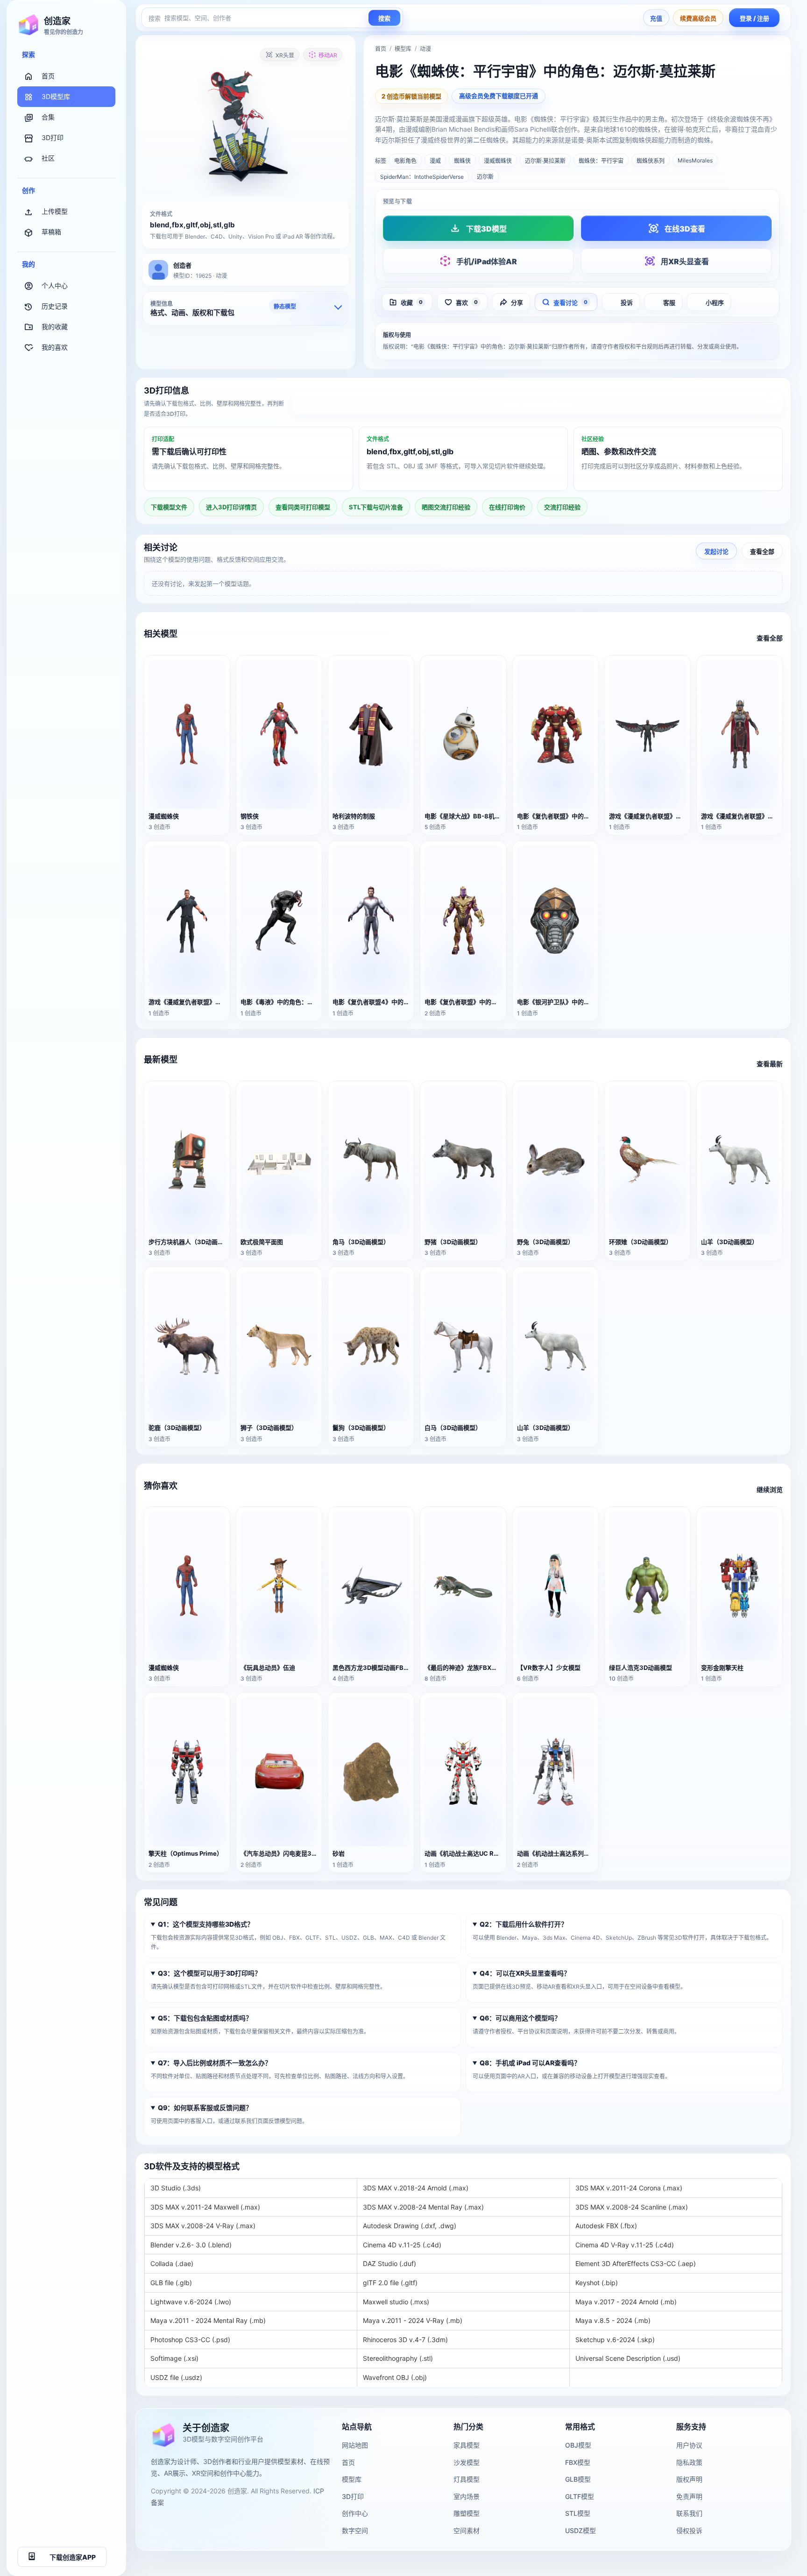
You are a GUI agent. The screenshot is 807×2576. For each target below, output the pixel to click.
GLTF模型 (580, 2496)
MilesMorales (695, 160)
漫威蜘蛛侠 (498, 161)
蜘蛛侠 (462, 161)
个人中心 (55, 285)
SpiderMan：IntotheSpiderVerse (422, 177)
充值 (656, 18)
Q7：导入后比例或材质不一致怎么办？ (215, 2063)
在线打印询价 (507, 507)
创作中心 (355, 2513)
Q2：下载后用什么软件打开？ (524, 1924)
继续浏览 (770, 1489)
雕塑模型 (467, 2513)
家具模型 (467, 2445)
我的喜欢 (55, 347)
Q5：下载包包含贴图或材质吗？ (205, 2018)
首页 (48, 76)
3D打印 (53, 137)
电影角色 (405, 161)
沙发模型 (467, 2462)
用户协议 (689, 2445)
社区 (48, 158)
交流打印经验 (562, 507)
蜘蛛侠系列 (651, 161)
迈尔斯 (485, 177)
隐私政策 (689, 2462)
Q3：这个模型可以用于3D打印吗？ (209, 1973)
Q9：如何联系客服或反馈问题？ (205, 2108)
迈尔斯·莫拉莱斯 (545, 161)
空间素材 (467, 2530)
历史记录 (55, 306)
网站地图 (355, 2445)
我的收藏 (55, 327)
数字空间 (355, 2530)
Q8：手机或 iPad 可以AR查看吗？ (530, 2063)
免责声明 (689, 2496)
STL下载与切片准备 (376, 507)
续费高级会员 (698, 18)
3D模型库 (56, 96)
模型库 (403, 49)
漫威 (435, 161)
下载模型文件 (169, 507)
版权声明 (689, 2479)
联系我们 (689, 2513)
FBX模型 (578, 2462)
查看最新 (770, 1064)
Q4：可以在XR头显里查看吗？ (525, 1973)
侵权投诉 (689, 2530)
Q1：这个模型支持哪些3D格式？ (206, 1924)
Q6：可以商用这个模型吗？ (520, 2018)
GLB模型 (578, 2479)
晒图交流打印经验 (446, 507)
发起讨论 (716, 551)
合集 (48, 117)
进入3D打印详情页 (538, 404)
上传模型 (55, 211)
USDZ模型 (580, 2530)
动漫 (425, 49)
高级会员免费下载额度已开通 (499, 96)
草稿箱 (51, 232)
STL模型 (578, 2513)
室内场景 (467, 2496)
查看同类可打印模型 (303, 507)
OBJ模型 (578, 2445)
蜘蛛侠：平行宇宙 (601, 161)
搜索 (384, 18)
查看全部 (762, 551)
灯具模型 (467, 2479)
